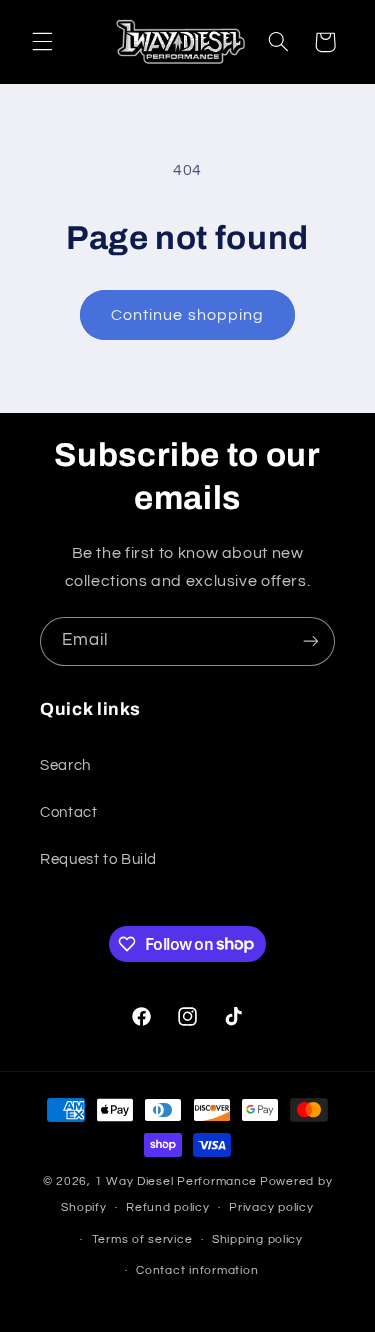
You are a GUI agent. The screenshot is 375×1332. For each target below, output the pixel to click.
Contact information (197, 1270)
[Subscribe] (311, 641)
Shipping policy (257, 1239)
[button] (42, 42)
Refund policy (168, 1207)
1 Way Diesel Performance (176, 1181)
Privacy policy (271, 1207)
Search (65, 765)
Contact (68, 812)
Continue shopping (187, 315)
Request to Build (98, 859)
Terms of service (142, 1239)
